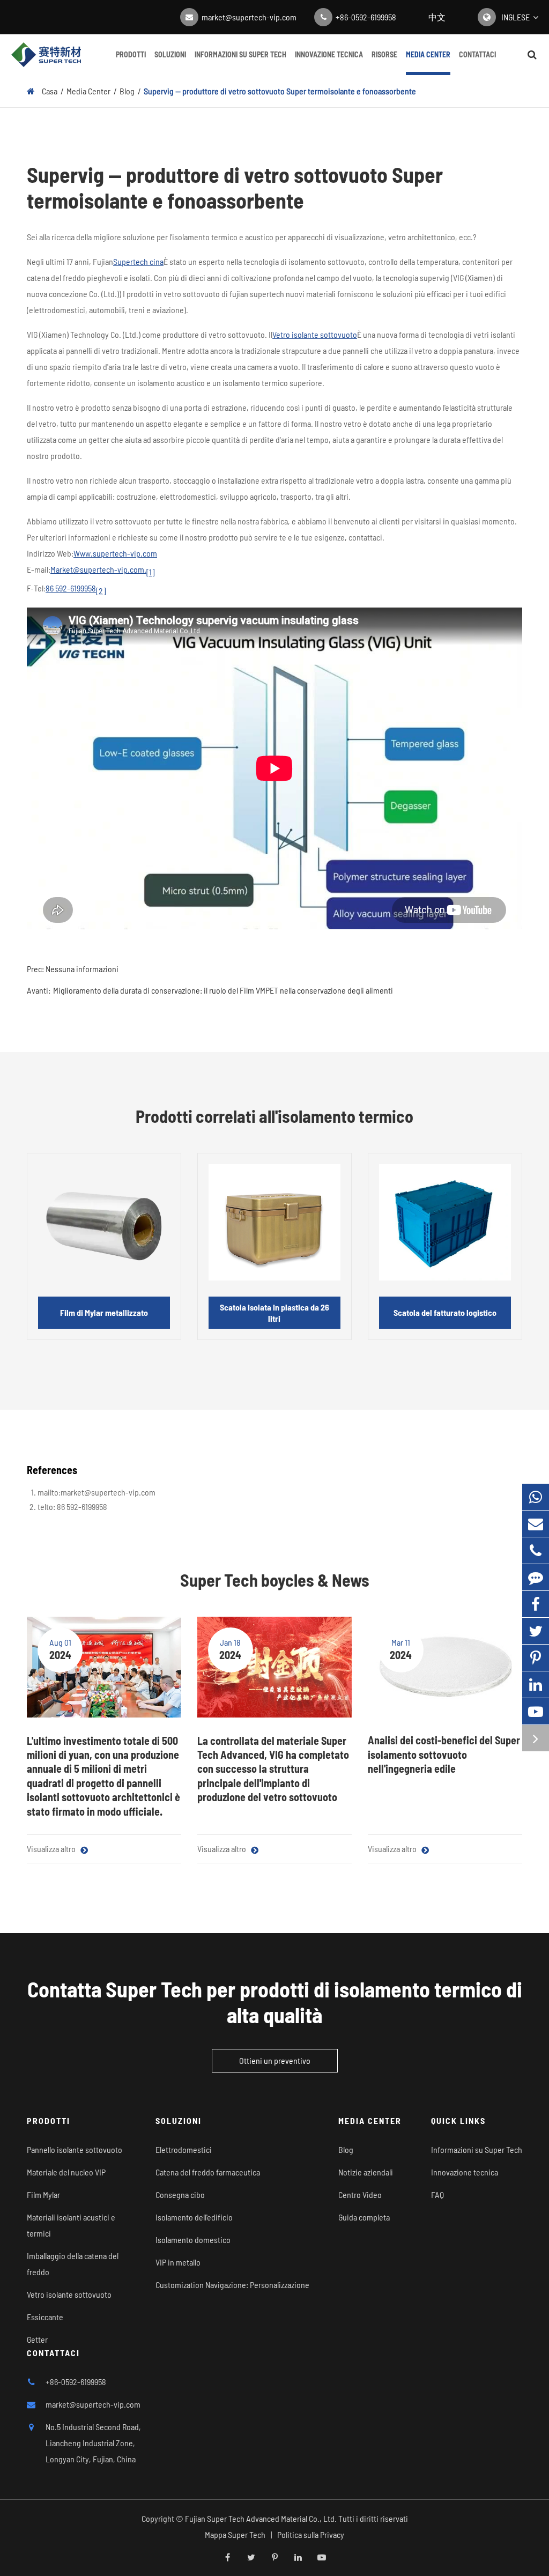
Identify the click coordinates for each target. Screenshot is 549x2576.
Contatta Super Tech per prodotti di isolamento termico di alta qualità (275, 2002)
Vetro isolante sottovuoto (315, 334)
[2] (101, 591)
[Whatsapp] (536, 1497)
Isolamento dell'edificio (194, 2217)
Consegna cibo (180, 2194)
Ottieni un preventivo (275, 2060)
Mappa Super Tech (235, 2534)
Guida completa (364, 2217)
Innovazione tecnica (329, 54)
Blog (127, 91)
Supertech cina (138, 261)
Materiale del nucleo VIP (66, 2172)
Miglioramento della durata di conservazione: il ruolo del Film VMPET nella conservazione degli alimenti (223, 990)
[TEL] (536, 1550)
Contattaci (477, 54)
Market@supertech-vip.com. (98, 569)
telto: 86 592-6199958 (72, 1507)
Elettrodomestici (184, 2149)
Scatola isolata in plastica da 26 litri (274, 1313)
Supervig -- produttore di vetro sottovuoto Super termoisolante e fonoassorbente (280, 91)
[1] (150, 572)
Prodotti (131, 54)
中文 (437, 17)
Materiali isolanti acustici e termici (71, 2225)
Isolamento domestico (193, 2240)
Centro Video (360, 2194)
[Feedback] (536, 1577)
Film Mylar (43, 2194)
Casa (50, 91)
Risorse (384, 54)
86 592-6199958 (71, 588)
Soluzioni (170, 54)
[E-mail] (536, 1524)
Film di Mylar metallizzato (104, 1312)
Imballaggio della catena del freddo (73, 2264)
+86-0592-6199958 (366, 17)
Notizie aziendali (366, 2172)
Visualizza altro (52, 1849)
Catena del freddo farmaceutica (208, 2172)
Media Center (428, 54)
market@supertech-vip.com (249, 17)
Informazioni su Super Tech (240, 54)
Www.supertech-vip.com (115, 553)
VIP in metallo (178, 2262)
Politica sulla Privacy (311, 2534)
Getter (37, 2339)
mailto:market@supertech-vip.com (97, 1492)
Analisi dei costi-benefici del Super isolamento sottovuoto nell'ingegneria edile (444, 1754)
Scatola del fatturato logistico (445, 1312)
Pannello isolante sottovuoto (75, 2149)
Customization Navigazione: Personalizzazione (232, 2285)
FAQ (437, 2194)
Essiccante (45, 2317)
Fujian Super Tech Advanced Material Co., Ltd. (261, 2518)
